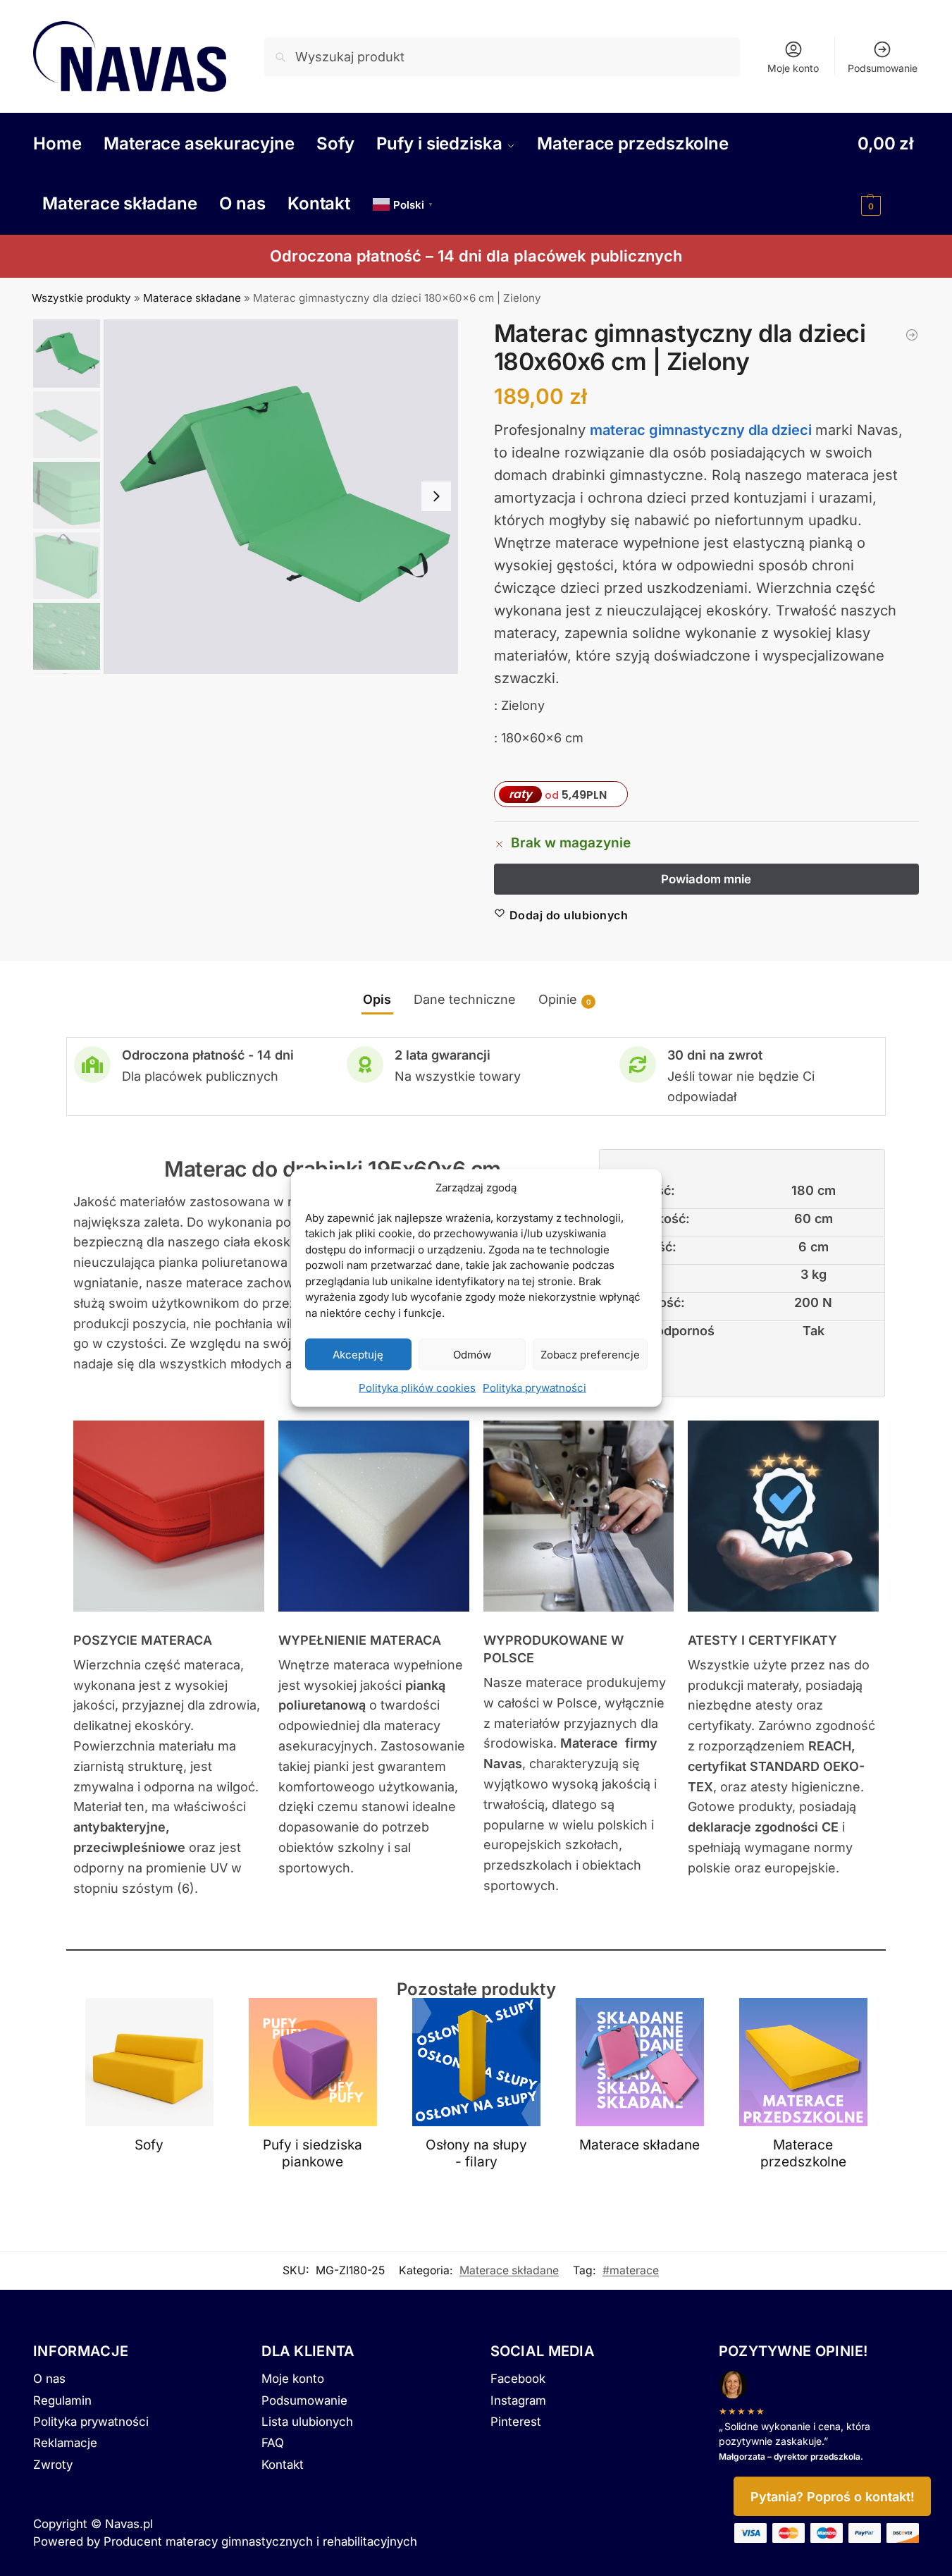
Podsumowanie (883, 68)
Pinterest (516, 2422)
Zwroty (53, 2465)
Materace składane (192, 298)
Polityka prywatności (534, 1388)
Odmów (472, 1354)
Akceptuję (358, 1354)
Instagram (518, 2400)
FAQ (273, 2443)
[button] (888, 173)
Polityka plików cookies (417, 1388)
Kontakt (283, 2465)
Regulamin (62, 2400)
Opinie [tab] (565, 999)
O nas (49, 2379)
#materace (631, 2270)
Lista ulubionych (307, 2422)
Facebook (518, 2379)
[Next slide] (436, 496)
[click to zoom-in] (281, 497)
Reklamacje (65, 2443)
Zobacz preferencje (590, 1354)
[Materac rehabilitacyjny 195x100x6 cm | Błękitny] (912, 335)
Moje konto (793, 68)
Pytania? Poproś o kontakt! (833, 2497)
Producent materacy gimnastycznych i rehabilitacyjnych (260, 2541)
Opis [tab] (377, 999)
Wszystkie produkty (81, 298)
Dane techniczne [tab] (465, 999)
